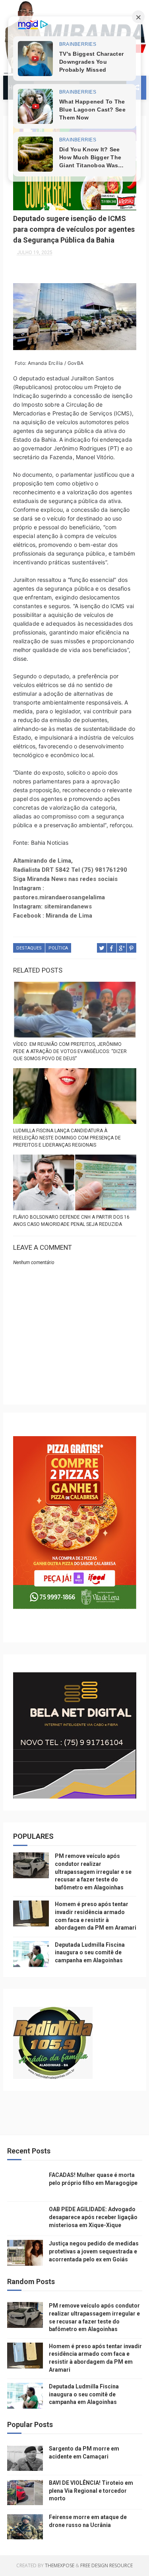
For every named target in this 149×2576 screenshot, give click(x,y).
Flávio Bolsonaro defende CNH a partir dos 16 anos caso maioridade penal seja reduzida (71, 1221)
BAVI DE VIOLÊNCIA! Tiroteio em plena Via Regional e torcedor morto (91, 2491)
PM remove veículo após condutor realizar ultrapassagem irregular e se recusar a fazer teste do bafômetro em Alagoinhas (93, 1871)
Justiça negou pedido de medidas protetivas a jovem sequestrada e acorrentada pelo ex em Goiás (94, 2251)
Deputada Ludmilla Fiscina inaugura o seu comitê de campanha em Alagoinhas (90, 1953)
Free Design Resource (106, 2565)
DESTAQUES (29, 948)
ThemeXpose (60, 2565)
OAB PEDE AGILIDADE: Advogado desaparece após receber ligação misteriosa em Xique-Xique (93, 2217)
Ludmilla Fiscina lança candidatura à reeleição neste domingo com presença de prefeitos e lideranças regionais (67, 1138)
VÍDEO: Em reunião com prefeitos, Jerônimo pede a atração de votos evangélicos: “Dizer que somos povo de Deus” (70, 1051)
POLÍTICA (58, 948)
